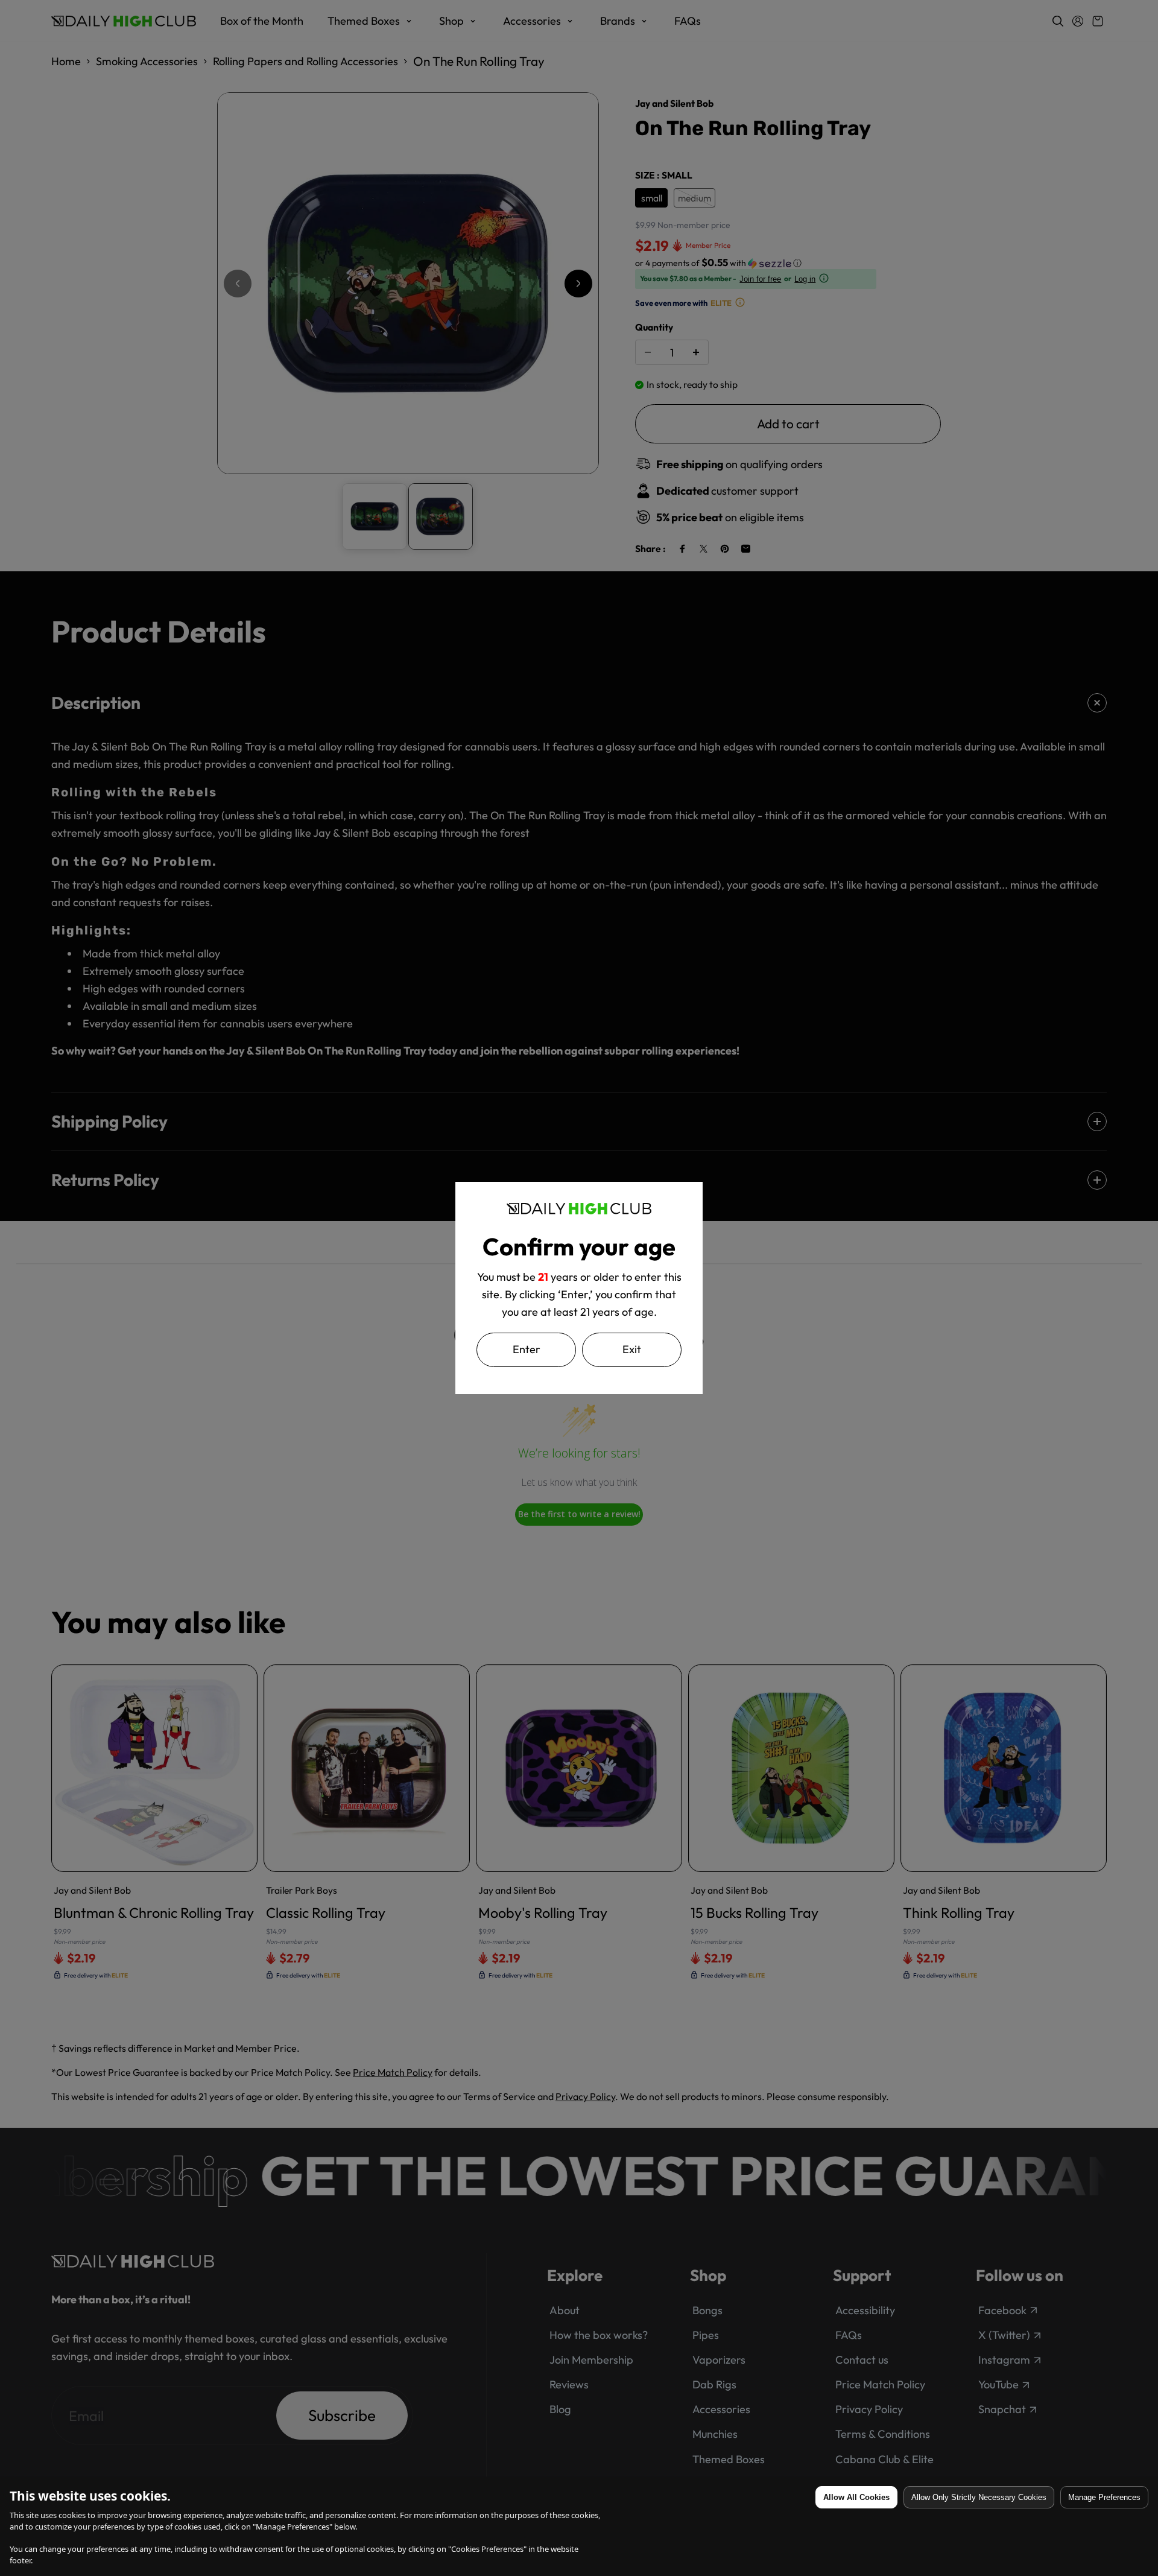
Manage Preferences (1104, 2497)
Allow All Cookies (856, 2497)
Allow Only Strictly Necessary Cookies (979, 2497)
